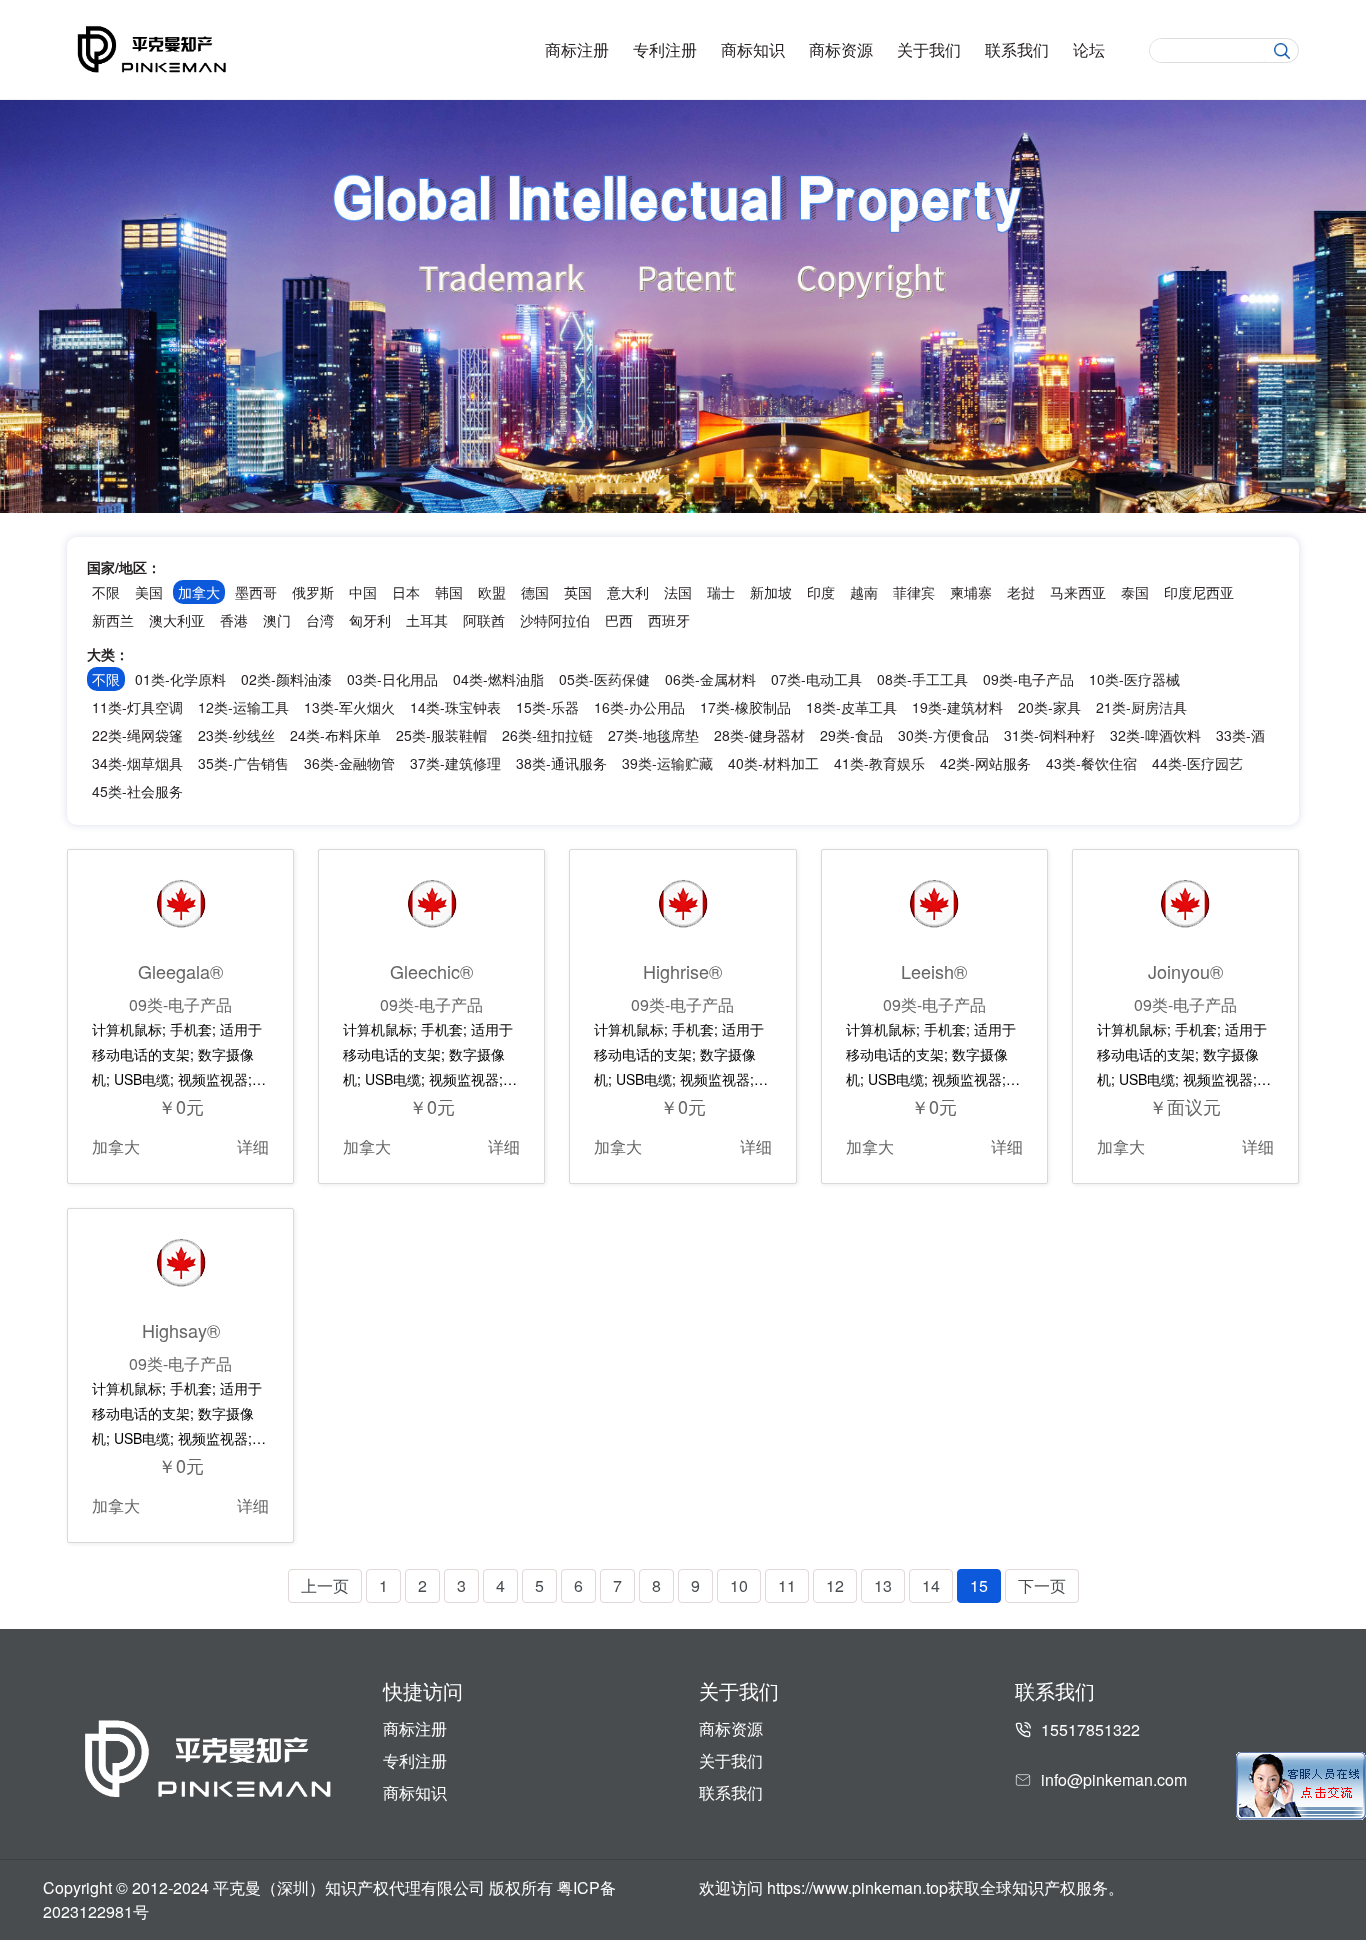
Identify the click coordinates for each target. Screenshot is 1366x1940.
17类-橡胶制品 (745, 707)
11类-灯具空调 (137, 707)
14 (931, 1585)
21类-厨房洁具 (1141, 707)
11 (787, 1585)
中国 (363, 592)
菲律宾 (914, 592)
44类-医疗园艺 (1197, 763)
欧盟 (492, 592)
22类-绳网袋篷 (137, 735)
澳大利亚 (177, 620)
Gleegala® (180, 971)
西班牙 (669, 620)
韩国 (449, 592)
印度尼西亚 (1199, 592)
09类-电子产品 (1028, 679)
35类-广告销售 (243, 763)
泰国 (1135, 592)
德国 (535, 592)
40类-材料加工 (773, 763)
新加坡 (771, 592)
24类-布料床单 (335, 735)
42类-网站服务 (985, 763)
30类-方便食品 (943, 735)
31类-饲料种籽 (1049, 735)
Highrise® (682, 971)
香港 (234, 620)
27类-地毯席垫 (653, 735)
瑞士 (721, 592)
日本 (406, 592)
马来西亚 (1078, 592)
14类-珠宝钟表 (455, 707)
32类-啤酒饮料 (1155, 735)
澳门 (277, 620)
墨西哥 (256, 592)
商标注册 (577, 50)
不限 (106, 592)
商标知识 (753, 50)
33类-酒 (1240, 735)
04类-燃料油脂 (498, 679)
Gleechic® (431, 971)
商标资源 (841, 50)
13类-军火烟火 (349, 707)
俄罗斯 (313, 592)
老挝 (1021, 592)
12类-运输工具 (243, 707)
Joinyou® (1185, 971)
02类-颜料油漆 (286, 679)
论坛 (1089, 50)
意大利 (628, 592)
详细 (253, 1146)
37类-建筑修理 (455, 763)
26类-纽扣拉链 (547, 735)
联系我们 (1017, 50)
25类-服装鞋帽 (441, 735)
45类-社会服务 (137, 791)
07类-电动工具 (816, 679)
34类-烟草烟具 (137, 763)
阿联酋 (484, 620)
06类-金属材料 (710, 679)
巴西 (619, 620)
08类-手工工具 (922, 679)
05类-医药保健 (604, 679)
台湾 (320, 620)
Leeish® (934, 971)
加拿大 (116, 1146)
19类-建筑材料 (957, 707)
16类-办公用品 (639, 707)
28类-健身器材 (759, 735)
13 (883, 1585)
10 (739, 1585)
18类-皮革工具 (851, 707)
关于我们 (929, 50)
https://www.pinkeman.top (857, 1887)
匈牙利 (370, 620)
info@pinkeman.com (1114, 1779)
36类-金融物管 (349, 763)
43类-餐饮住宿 (1091, 763)
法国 (678, 592)
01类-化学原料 (180, 679)
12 (835, 1585)
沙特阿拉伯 (555, 620)
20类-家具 (1049, 707)
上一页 (325, 1585)
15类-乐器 (547, 707)
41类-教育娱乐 (879, 763)
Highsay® (181, 1330)
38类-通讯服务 (561, 763)
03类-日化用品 (392, 679)
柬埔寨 (971, 592)
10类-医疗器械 (1134, 679)
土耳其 (427, 620)
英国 (578, 592)
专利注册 (665, 50)
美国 (149, 592)
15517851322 (1090, 1729)
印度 (821, 592)
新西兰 (113, 620)
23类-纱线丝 (236, 735)
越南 (864, 592)
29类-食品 (851, 735)
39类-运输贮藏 (667, 763)
